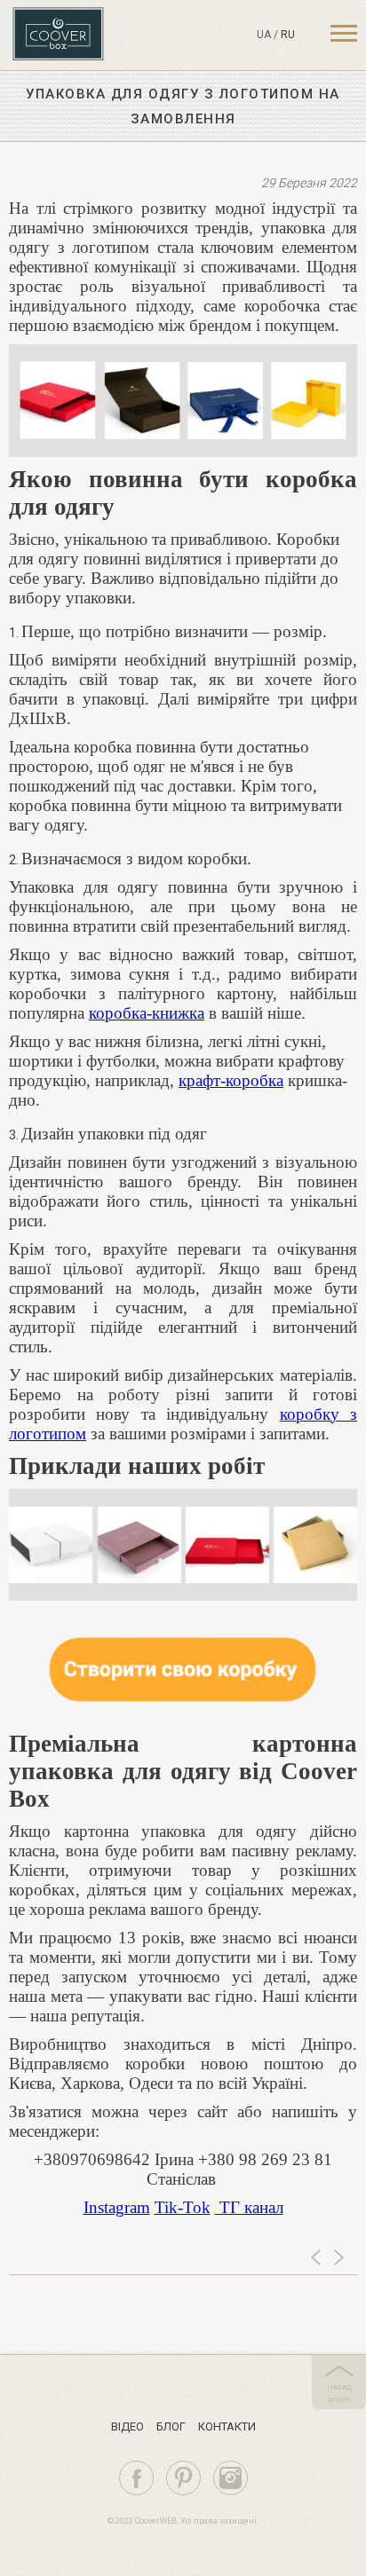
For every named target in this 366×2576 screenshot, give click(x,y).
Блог (171, 2426)
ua (264, 35)
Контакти (227, 2426)
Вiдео (127, 2426)
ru (288, 35)
